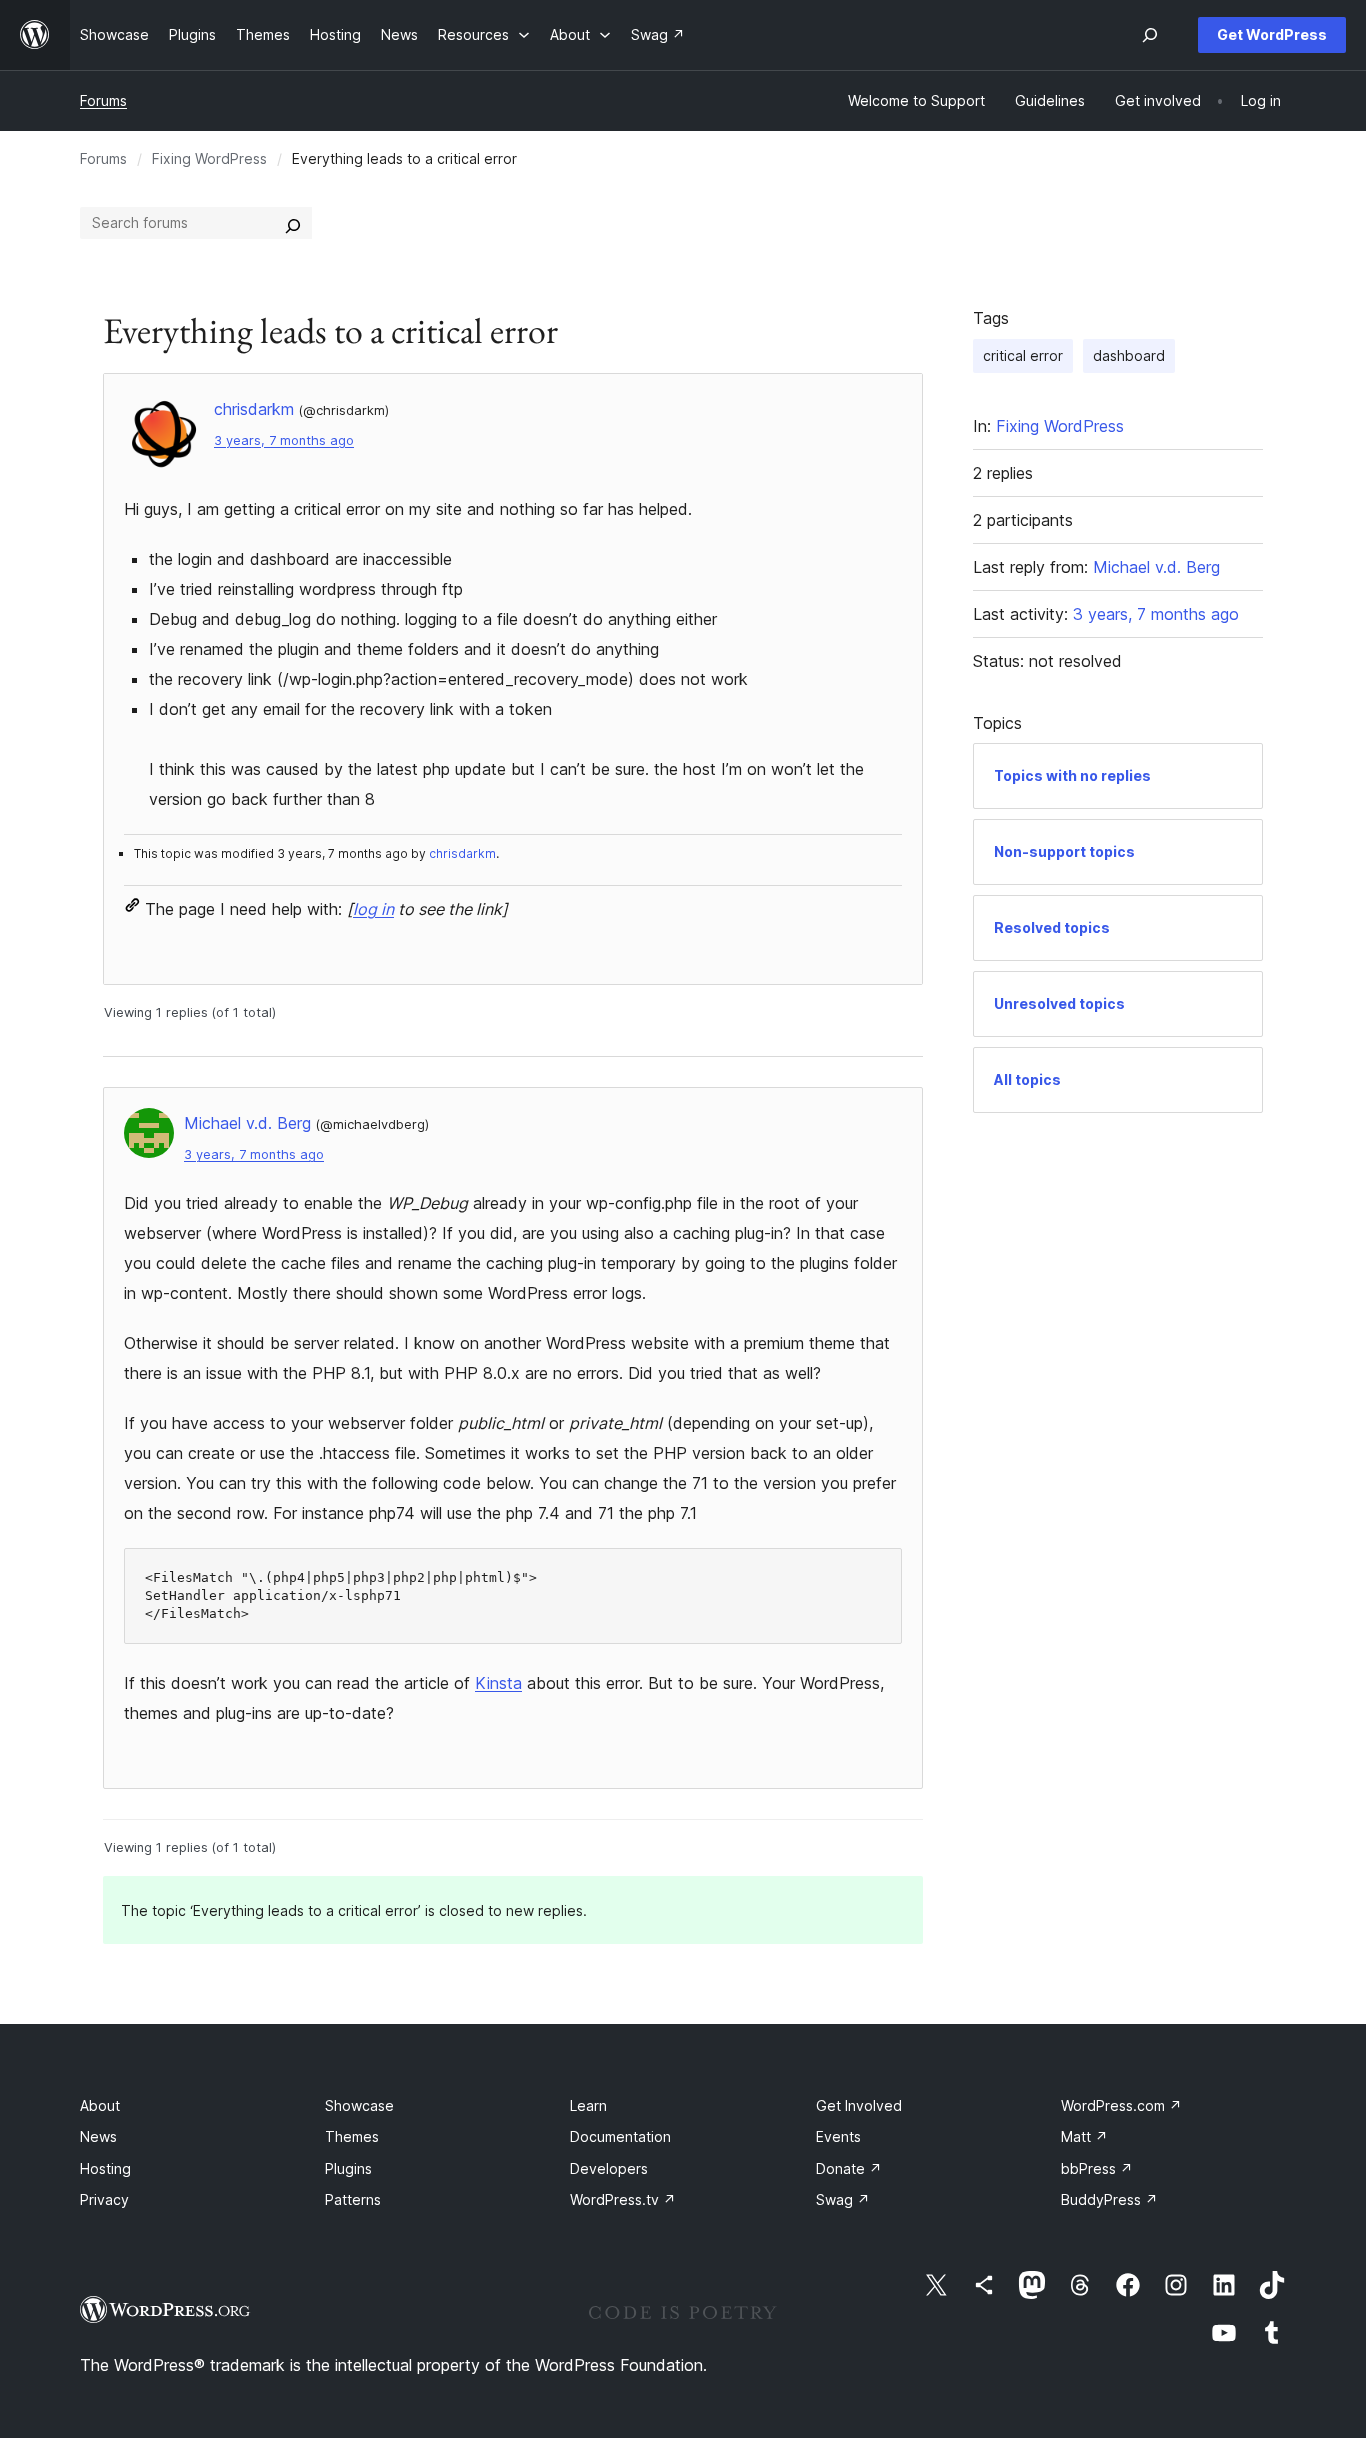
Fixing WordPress (209, 158)
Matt (1084, 2136)
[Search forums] (293, 223)
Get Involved (859, 2105)
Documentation (620, 2136)
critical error (1023, 355)
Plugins (348, 2168)
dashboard (1129, 355)
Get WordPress (1272, 34)
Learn (588, 2105)
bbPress (1097, 2168)
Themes (352, 2136)
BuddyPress (1109, 2199)
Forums (103, 100)
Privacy (104, 2199)
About (100, 2105)
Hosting (105, 2168)
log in (373, 909)
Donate (849, 2168)
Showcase (359, 2105)
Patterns (353, 2199)
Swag (843, 2199)
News (98, 2136)
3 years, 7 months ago (284, 440)
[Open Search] (1150, 35)
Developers (609, 2168)
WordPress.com (1121, 2105)
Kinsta (498, 1683)
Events (838, 2136)
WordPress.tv (623, 2199)
